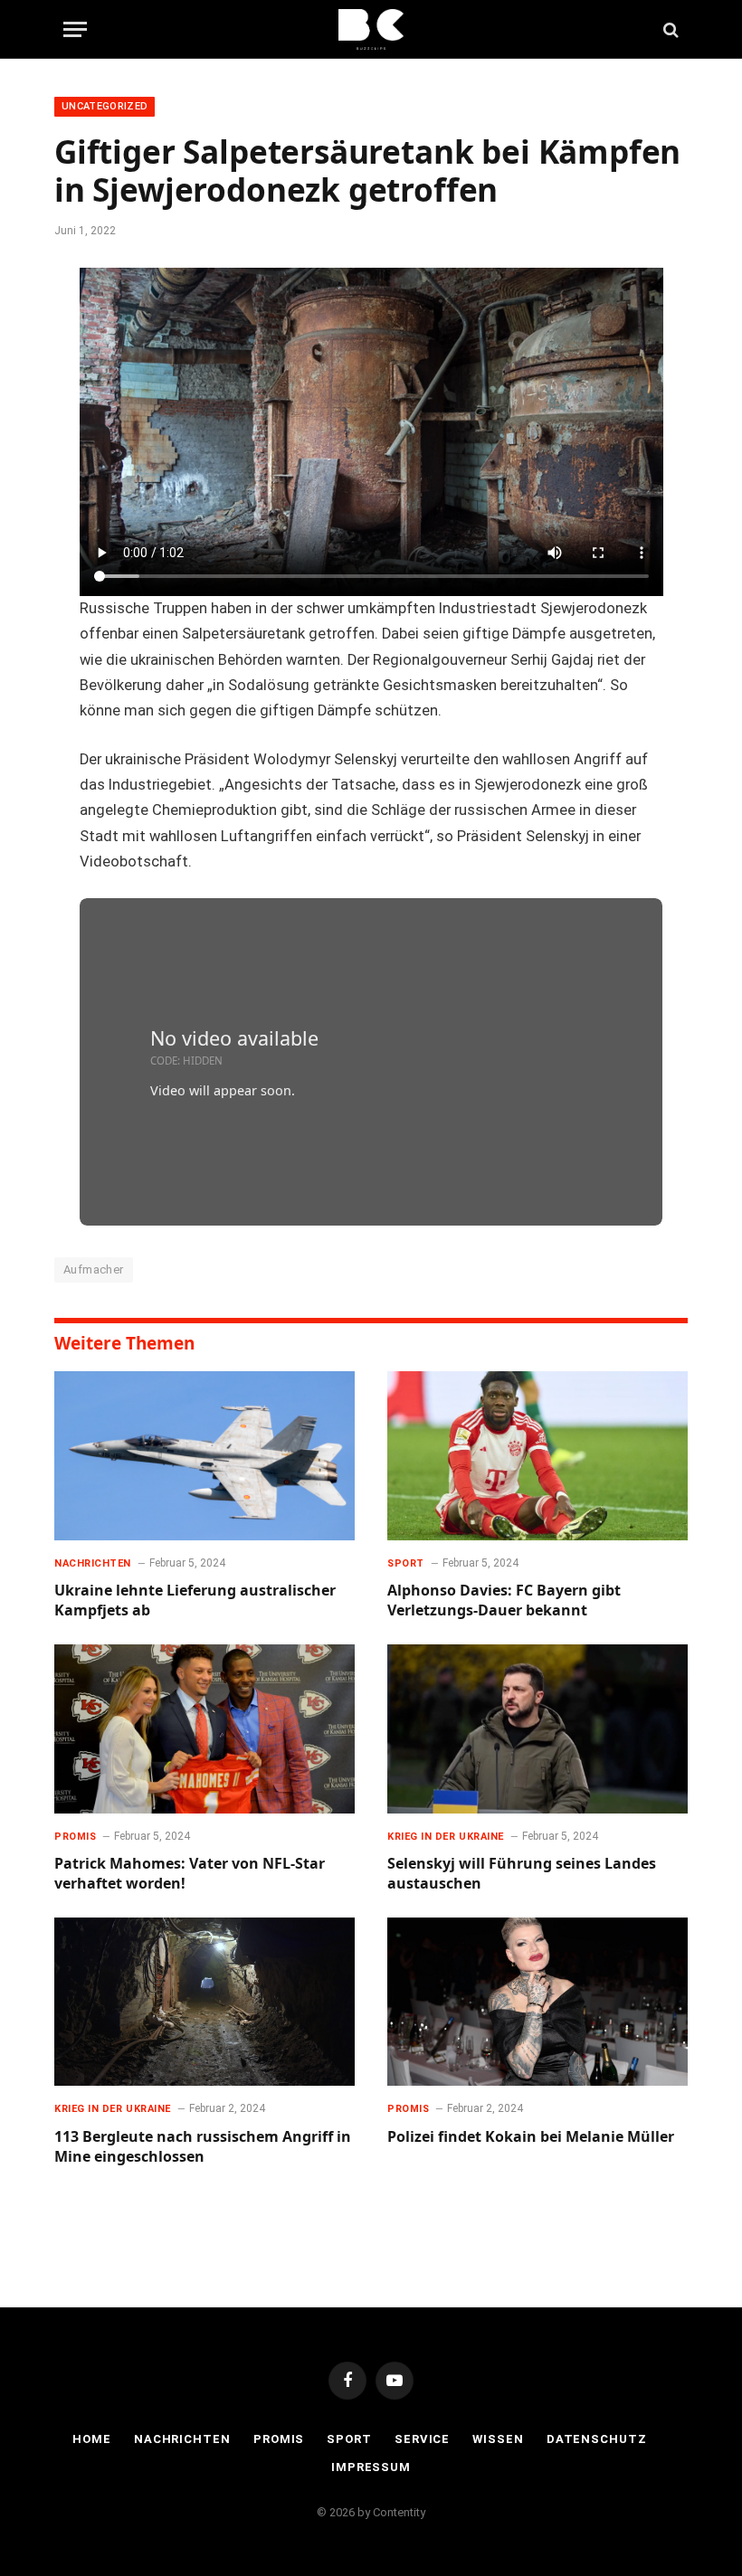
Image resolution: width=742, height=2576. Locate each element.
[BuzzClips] (371, 29)
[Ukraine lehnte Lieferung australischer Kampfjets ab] (205, 1456)
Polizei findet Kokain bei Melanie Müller (531, 2137)
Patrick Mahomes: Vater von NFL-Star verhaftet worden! (190, 1874)
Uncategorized (105, 106)
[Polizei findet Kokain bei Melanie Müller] (537, 2002)
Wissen (498, 2439)
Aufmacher (94, 1269)
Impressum (371, 2467)
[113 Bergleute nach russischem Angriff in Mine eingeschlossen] (205, 2002)
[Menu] (75, 29)
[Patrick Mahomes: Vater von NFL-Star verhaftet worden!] (205, 1729)
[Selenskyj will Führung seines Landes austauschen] (537, 1729)
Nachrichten (93, 1563)
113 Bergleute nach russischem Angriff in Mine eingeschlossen (203, 2147)
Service (422, 2439)
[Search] (669, 29)
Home (92, 2439)
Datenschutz (597, 2439)
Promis (75, 1837)
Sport (406, 1563)
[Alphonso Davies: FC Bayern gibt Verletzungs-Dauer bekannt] (537, 1456)
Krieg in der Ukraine (446, 1837)
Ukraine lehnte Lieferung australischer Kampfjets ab (195, 1601)
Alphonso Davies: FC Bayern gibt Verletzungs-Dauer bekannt (504, 1601)
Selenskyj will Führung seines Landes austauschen (522, 1874)
